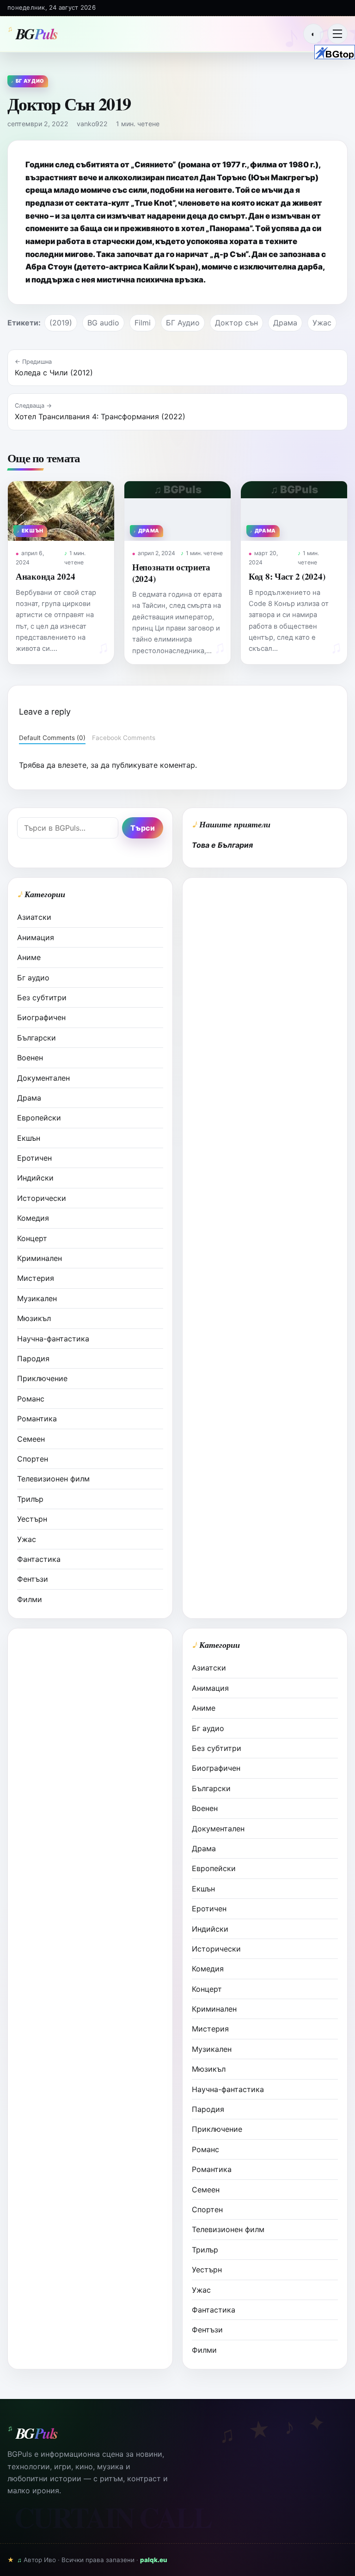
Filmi (143, 323)
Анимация (36, 937)
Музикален (37, 1298)
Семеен (31, 1439)
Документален (43, 1078)
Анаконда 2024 (45, 576)
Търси (143, 828)
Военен (30, 1058)
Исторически (42, 1198)
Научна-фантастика (53, 1339)
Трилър (30, 1499)
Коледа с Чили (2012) (54, 373)
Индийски (35, 1178)
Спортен (33, 1459)
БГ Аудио (183, 323)
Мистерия (36, 1278)
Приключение (42, 1378)
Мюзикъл (34, 1318)
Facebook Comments (124, 738)
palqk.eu (154, 2560)
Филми (30, 1599)
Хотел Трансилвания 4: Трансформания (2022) (100, 416)
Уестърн (32, 1519)
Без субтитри (42, 997)
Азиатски (34, 917)
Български (37, 1038)
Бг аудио (33, 978)
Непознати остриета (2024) (171, 572)
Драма (285, 323)
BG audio (103, 323)
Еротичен (34, 1158)
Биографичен (41, 1017)
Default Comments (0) (52, 738)
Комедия (33, 1218)
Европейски (39, 1118)
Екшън (29, 1138)
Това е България (222, 845)
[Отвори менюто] (337, 34)
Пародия (33, 1358)
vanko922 (92, 124)
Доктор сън (236, 323)
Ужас (322, 323)
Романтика (37, 1419)
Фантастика (39, 1559)
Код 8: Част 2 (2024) (287, 576)
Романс (31, 1399)
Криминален (40, 1258)
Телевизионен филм (53, 1479)
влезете (72, 765)
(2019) (61, 323)
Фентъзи (33, 1579)
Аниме (29, 957)
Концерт (32, 1238)
